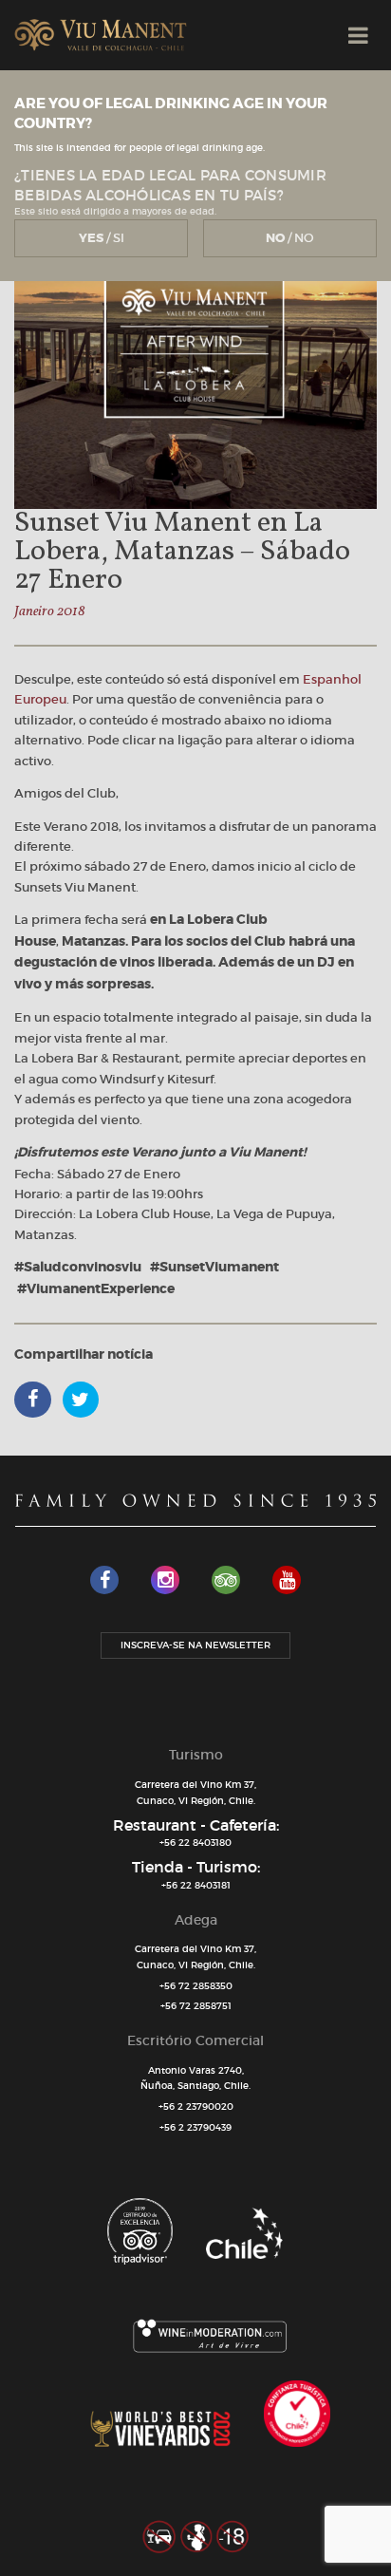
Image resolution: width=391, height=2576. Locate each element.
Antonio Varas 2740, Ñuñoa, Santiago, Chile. (195, 2078)
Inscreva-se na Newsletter (195, 1645)
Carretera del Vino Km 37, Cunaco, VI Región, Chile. (195, 1793)
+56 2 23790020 (196, 2106)
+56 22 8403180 (195, 1843)
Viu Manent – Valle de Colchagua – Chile (101, 35)
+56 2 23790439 (195, 2127)
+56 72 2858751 (196, 2006)
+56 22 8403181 (196, 1885)
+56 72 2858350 (196, 1986)
